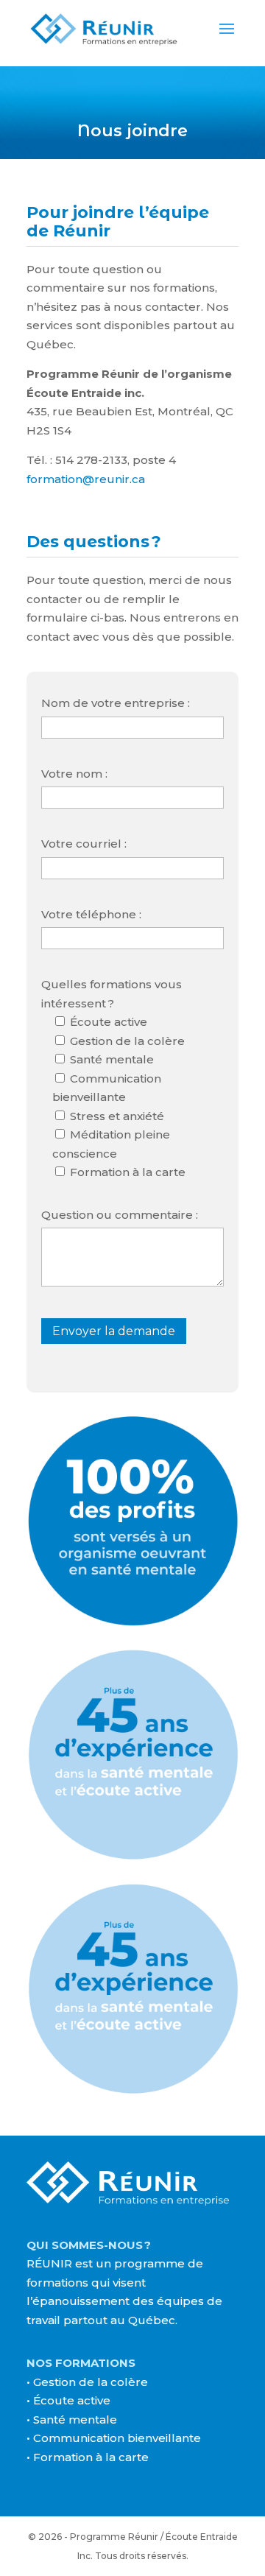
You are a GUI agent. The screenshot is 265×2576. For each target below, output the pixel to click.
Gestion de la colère (91, 2382)
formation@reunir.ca (86, 479)
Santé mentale (75, 2420)
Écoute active (72, 2400)
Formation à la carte (91, 2457)
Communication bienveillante (117, 2438)
